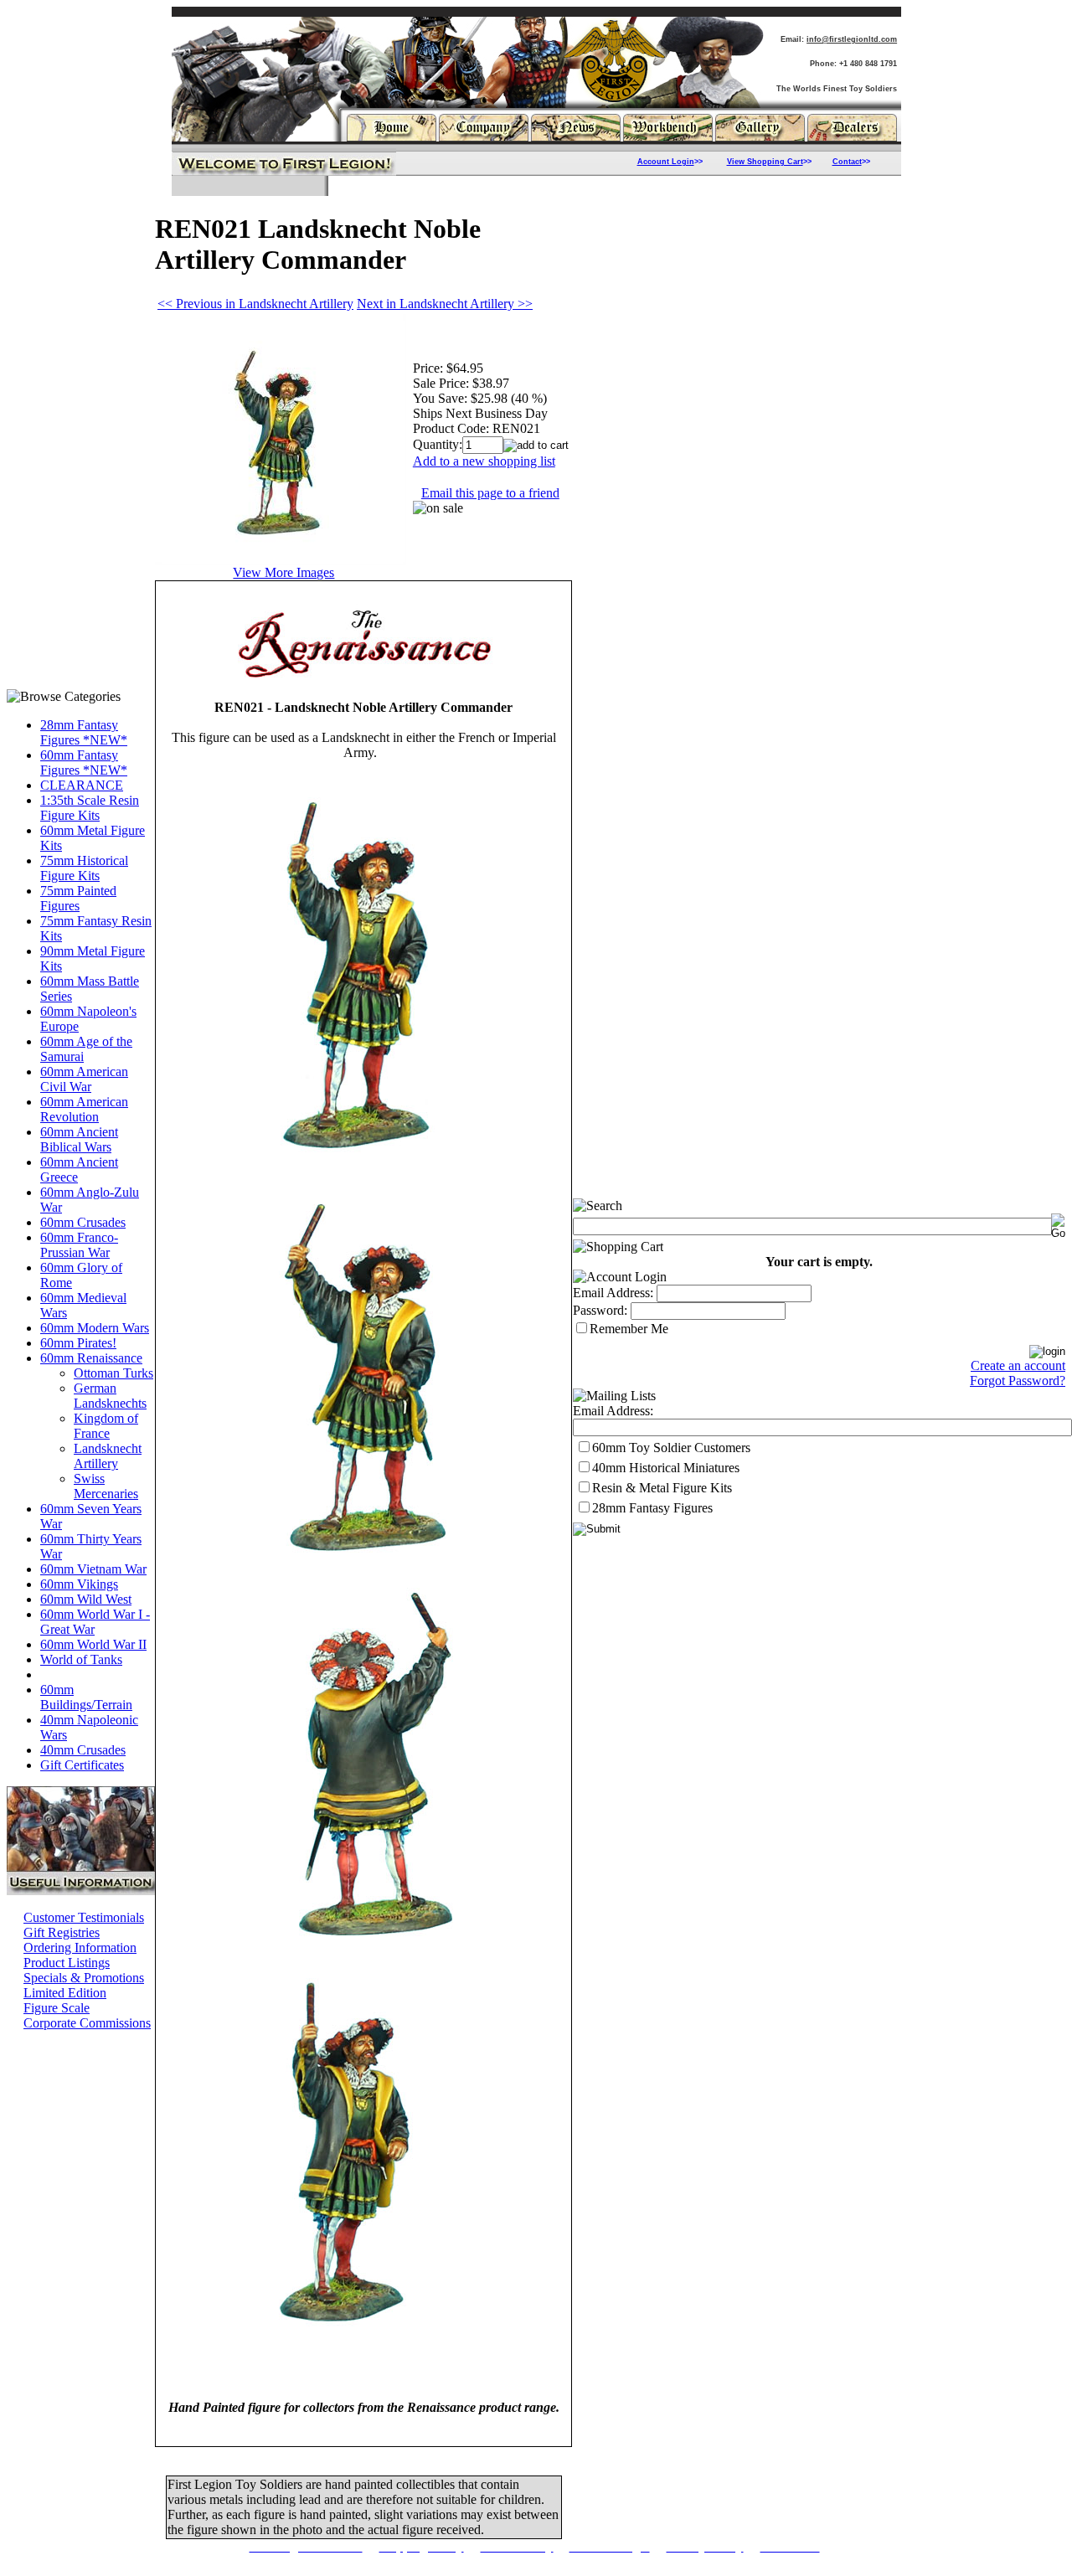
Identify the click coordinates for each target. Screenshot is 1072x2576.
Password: (600, 1310)
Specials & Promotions (84, 1978)
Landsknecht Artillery (108, 1456)
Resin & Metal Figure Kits (662, 1488)
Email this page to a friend (490, 493)
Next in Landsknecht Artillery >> (445, 304)
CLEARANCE (82, 785)
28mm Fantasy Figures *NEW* (84, 732)
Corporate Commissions (87, 2023)
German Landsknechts (110, 1396)
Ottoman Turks (113, 1373)
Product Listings (67, 1963)
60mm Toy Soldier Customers (671, 1448)
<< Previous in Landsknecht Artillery (255, 304)
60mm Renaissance (91, 1358)
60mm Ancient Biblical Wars (79, 1139)
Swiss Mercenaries (106, 1486)
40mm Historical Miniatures (666, 1468)
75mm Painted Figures (78, 898)
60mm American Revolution (84, 1109)
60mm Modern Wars (95, 1328)
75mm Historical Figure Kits (84, 868)
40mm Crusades (83, 1750)
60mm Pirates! (78, 1343)
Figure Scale (57, 2008)
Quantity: (438, 444)
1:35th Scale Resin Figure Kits (90, 808)
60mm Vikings (79, 1584)
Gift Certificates (82, 1765)
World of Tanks (81, 1659)
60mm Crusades (83, 1222)
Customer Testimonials (84, 1917)
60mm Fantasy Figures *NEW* (84, 762)
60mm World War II (93, 1644)
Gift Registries (62, 1932)
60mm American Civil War (84, 1079)
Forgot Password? (1018, 1381)
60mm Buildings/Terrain (86, 1697)
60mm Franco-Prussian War (79, 1245)
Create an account (1018, 1365)
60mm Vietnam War (93, 1569)
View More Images (283, 572)
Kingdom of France (106, 1426)
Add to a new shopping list (484, 461)
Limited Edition (65, 1993)
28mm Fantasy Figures (652, 1508)
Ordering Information (80, 1947)
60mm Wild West (86, 1599)
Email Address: (613, 1293)
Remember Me (629, 1329)
